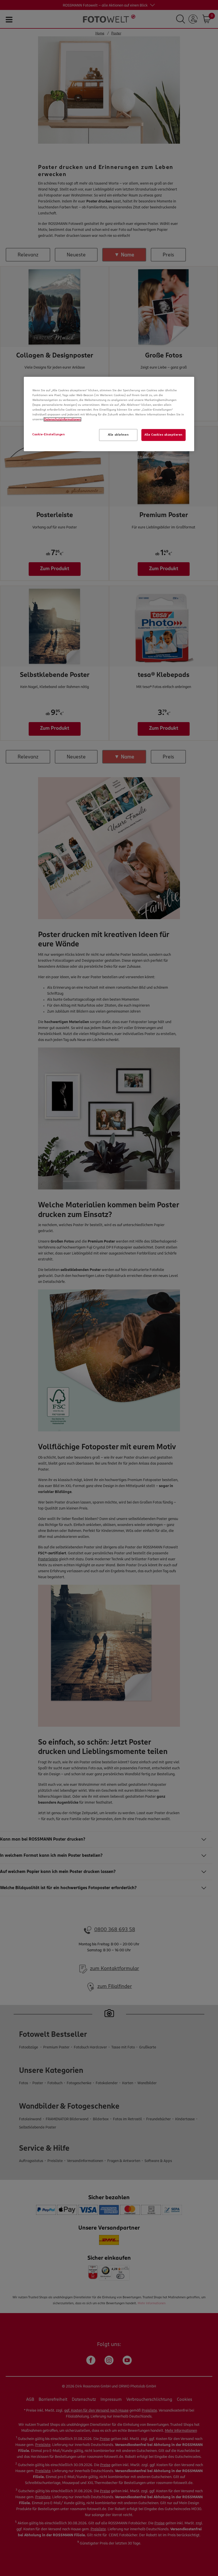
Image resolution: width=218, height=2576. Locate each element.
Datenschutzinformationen (62, 419)
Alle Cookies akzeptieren (163, 435)
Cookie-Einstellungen (49, 434)
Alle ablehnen (118, 435)
